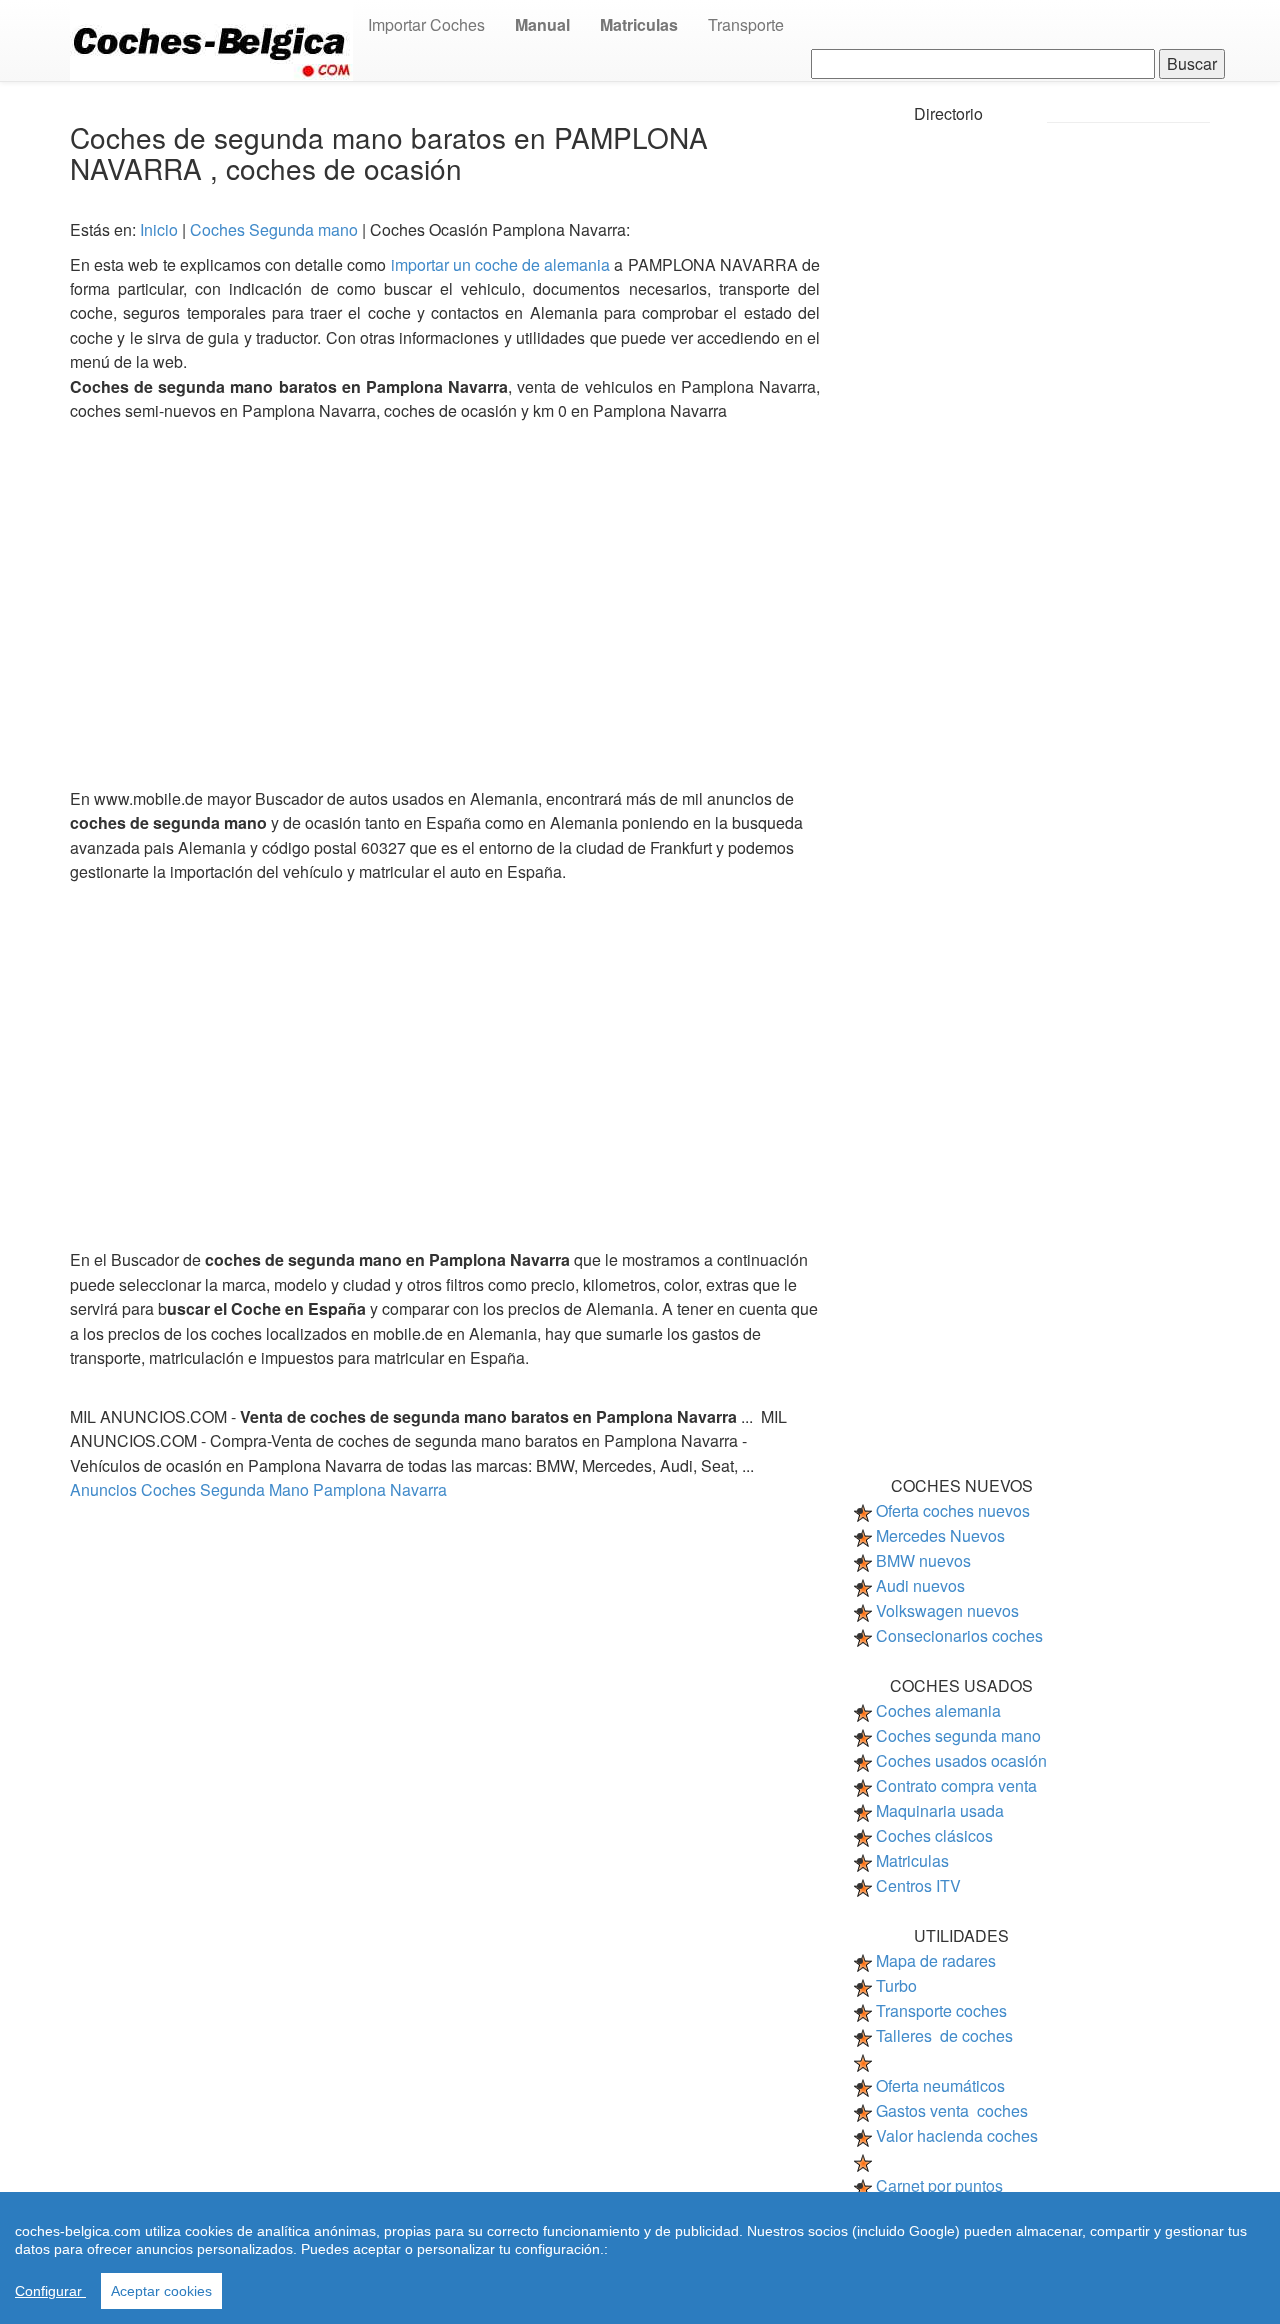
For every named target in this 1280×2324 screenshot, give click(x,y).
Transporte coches (941, 2010)
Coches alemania (938, 1710)
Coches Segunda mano (276, 229)
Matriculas (912, 1860)
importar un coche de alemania (503, 264)
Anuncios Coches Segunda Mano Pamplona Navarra (258, 1489)
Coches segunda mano (958, 1735)
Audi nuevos (920, 1585)
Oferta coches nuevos (953, 1510)
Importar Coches (426, 24)
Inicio (161, 229)
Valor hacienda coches (957, 2135)
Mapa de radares (936, 1960)
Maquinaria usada (940, 1810)
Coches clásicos (934, 1835)
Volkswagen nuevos (947, 1610)
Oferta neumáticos (940, 2085)
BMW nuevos (923, 1560)
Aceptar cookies (161, 2291)
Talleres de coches (944, 2035)
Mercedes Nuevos (940, 1535)
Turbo (896, 1985)
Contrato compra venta (956, 1785)
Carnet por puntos (939, 2185)
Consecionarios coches (959, 1635)
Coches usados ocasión (961, 1760)
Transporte (746, 24)
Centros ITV (918, 1885)
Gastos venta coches (952, 2110)
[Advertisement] (445, 598)
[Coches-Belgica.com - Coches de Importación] (211, 38)
